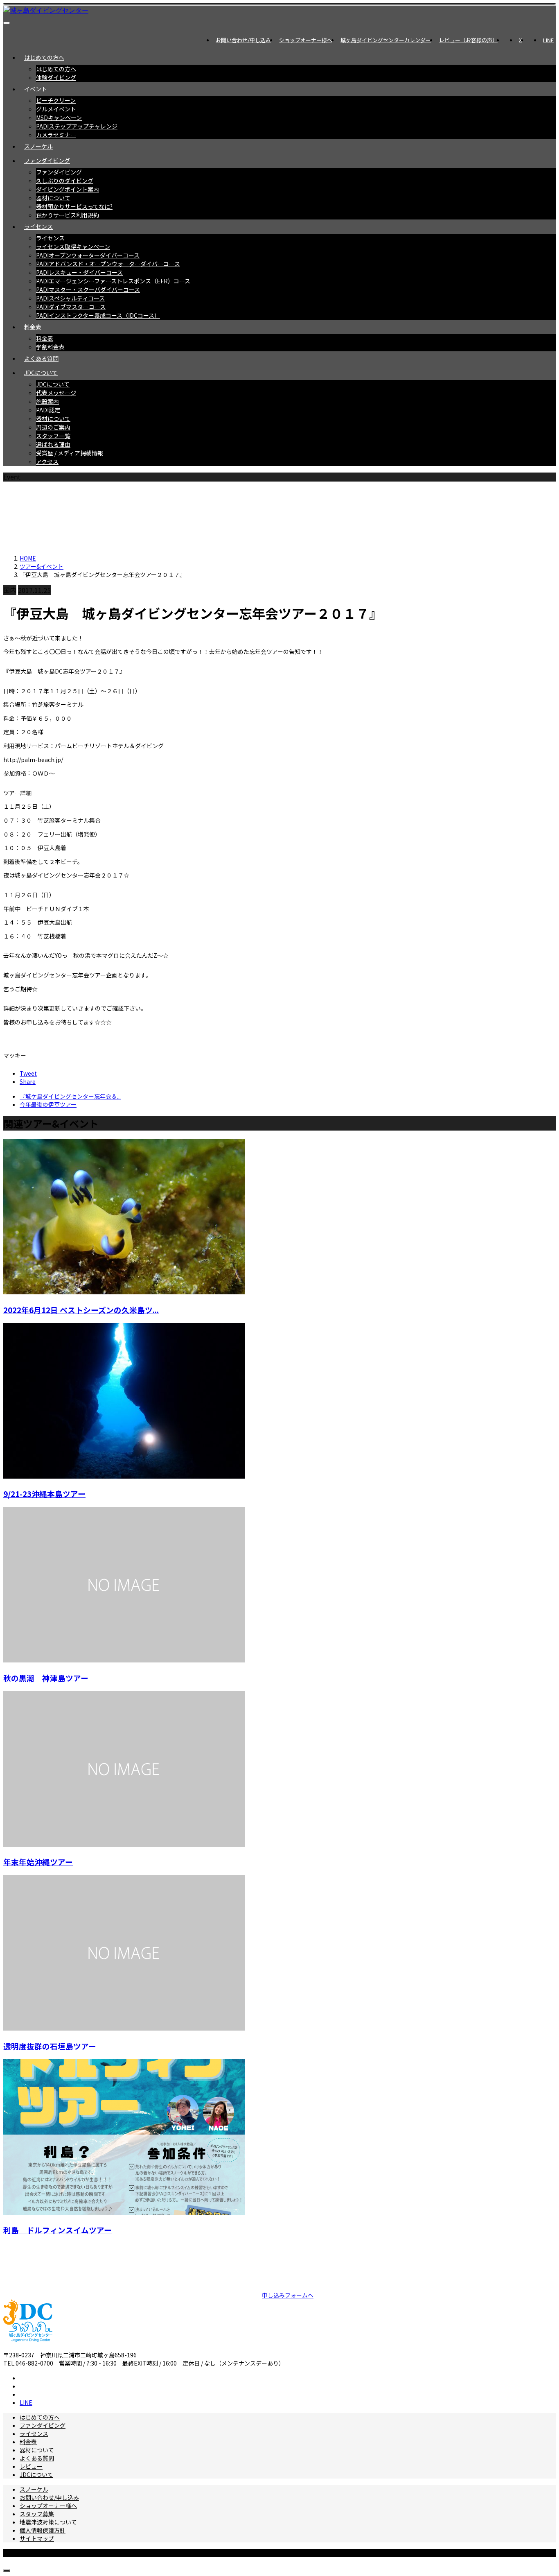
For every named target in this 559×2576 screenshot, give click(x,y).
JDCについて (41, 373)
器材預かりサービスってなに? (74, 206)
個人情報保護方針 (43, 2530)
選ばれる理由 (53, 444)
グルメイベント (56, 109)
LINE (548, 40)
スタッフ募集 (37, 2514)
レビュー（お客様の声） (468, 40)
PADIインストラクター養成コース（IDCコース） (98, 315)
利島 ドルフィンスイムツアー (57, 2230)
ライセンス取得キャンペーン (73, 247)
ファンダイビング (47, 161)
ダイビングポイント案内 (68, 189)
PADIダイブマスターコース (71, 307)
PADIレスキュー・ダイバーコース (79, 272)
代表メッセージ (56, 393)
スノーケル (38, 146)
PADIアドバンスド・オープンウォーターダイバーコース (108, 264)
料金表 (33, 327)
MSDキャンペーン (59, 118)
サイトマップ (37, 2538)
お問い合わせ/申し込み (243, 40)
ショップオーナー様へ (306, 40)
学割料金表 (50, 347)
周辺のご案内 (53, 427)
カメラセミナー (56, 135)
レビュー (31, 2466)
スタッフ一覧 (53, 436)
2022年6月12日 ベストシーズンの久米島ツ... (81, 1310)
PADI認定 (48, 410)
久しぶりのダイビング (65, 181)
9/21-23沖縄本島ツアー (44, 1494)
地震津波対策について (48, 2522)
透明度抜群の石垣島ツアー (50, 2046)
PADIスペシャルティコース (70, 298)
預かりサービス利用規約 (68, 215)
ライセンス (38, 226)
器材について (53, 198)
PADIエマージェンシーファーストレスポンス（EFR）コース (113, 281)
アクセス (47, 461)
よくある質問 (41, 358)
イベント (36, 89)
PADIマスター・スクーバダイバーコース (88, 289)
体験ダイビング (56, 77)
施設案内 (47, 401)
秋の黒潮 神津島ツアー (50, 1678)
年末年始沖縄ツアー (38, 1862)
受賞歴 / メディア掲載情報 (70, 453)
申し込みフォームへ (288, 2295)
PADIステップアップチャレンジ (77, 126)
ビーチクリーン (56, 100)
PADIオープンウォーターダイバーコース (88, 255)
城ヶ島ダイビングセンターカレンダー (386, 40)
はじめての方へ (44, 57)
